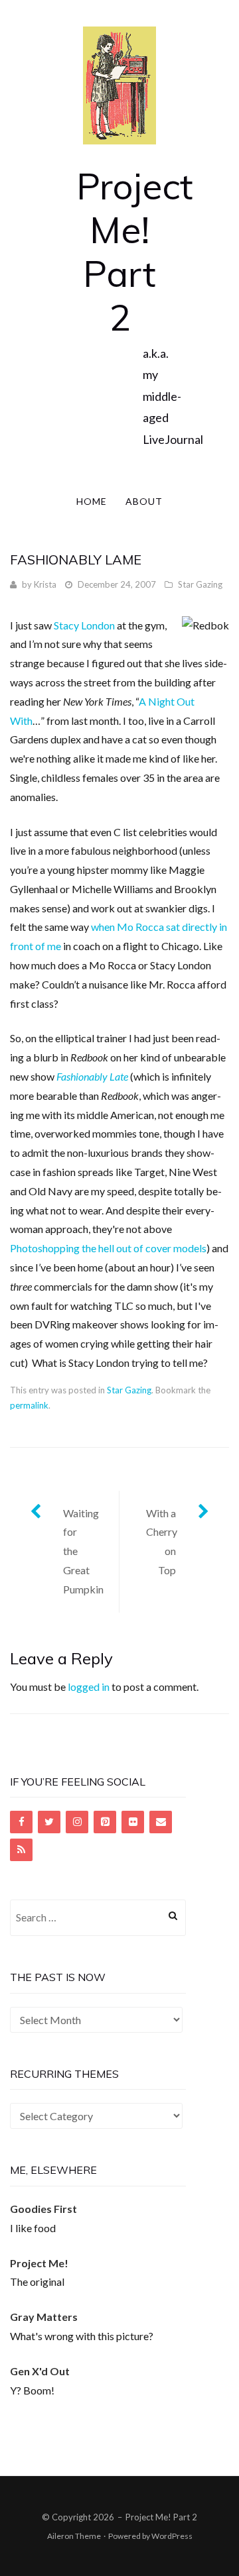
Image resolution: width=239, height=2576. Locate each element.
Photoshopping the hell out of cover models (108, 1248)
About (144, 501)
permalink (29, 1405)
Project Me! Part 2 (135, 251)
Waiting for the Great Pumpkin (83, 1551)
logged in (89, 1687)
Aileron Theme (74, 2536)
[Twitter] (49, 1822)
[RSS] (21, 1850)
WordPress (172, 2536)
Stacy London (84, 625)
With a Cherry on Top (162, 1541)
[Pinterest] (105, 1822)
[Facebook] (21, 1822)
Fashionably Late (92, 1076)
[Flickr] (133, 1822)
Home (92, 501)
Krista (45, 584)
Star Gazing (200, 584)
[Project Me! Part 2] (119, 84)
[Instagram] (77, 1822)
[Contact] (161, 1822)
